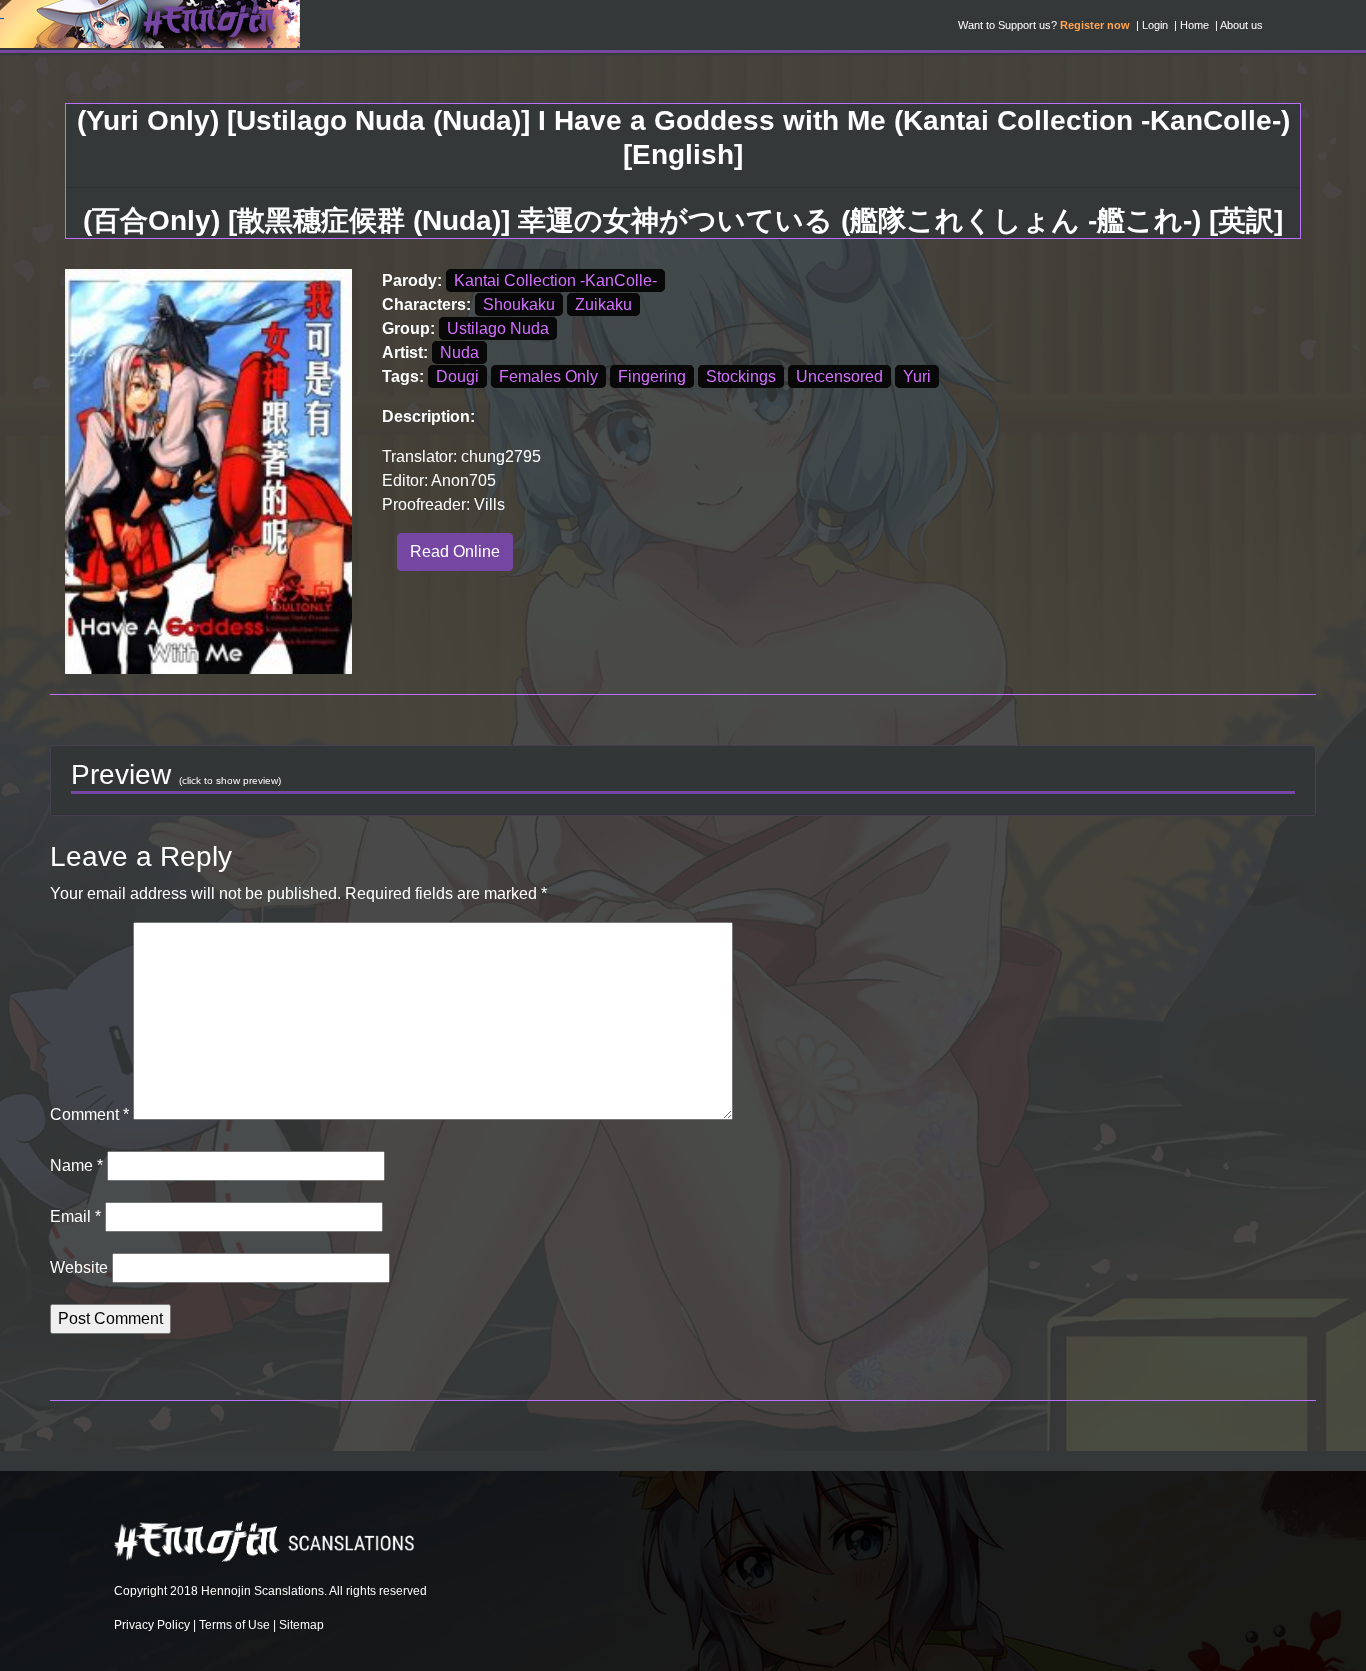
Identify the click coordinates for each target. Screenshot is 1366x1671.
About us (1241, 25)
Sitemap (301, 1625)
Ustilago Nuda (498, 328)
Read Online (455, 551)
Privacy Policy (152, 1625)
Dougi (457, 376)
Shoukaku (519, 304)
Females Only (548, 376)
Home (1194, 25)
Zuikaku (603, 304)
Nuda (459, 352)
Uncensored (839, 376)
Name (76, 1165)
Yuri (917, 376)
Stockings (741, 376)
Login (1155, 25)
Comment (89, 1114)
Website (79, 1267)
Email (75, 1216)
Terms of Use (234, 1625)
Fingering (652, 376)
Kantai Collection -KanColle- (555, 280)
